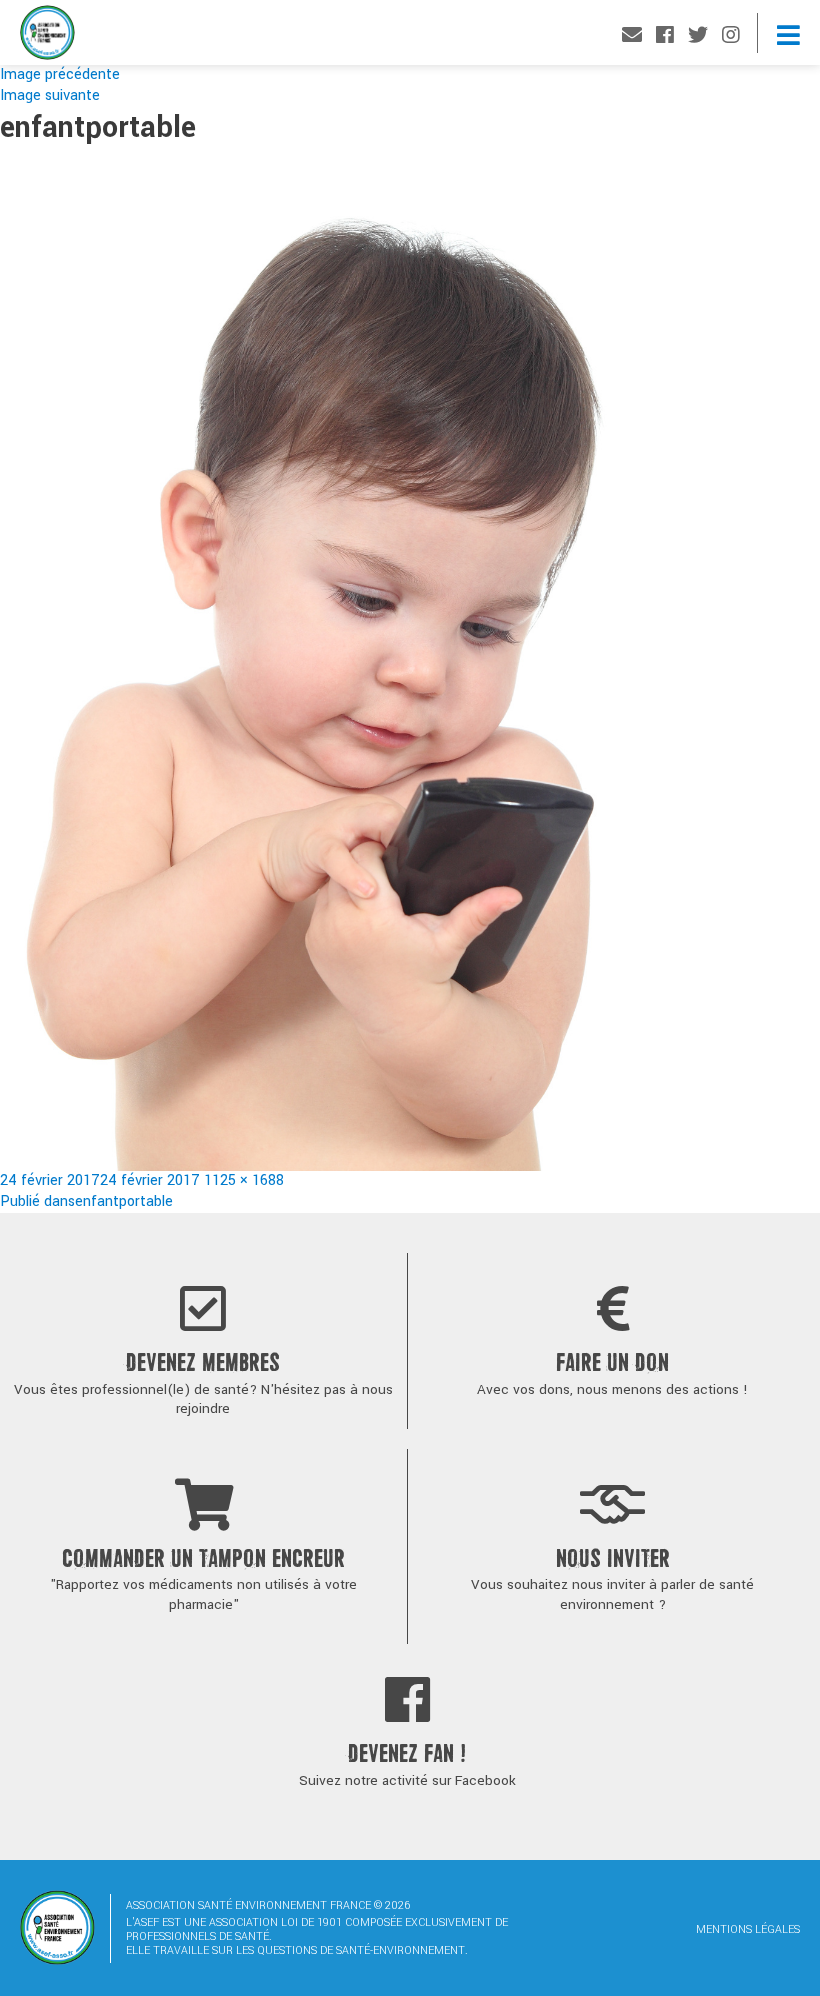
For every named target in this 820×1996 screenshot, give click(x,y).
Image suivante (50, 95)
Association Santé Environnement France (47, 37)
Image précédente (60, 74)
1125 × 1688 (244, 1180)
